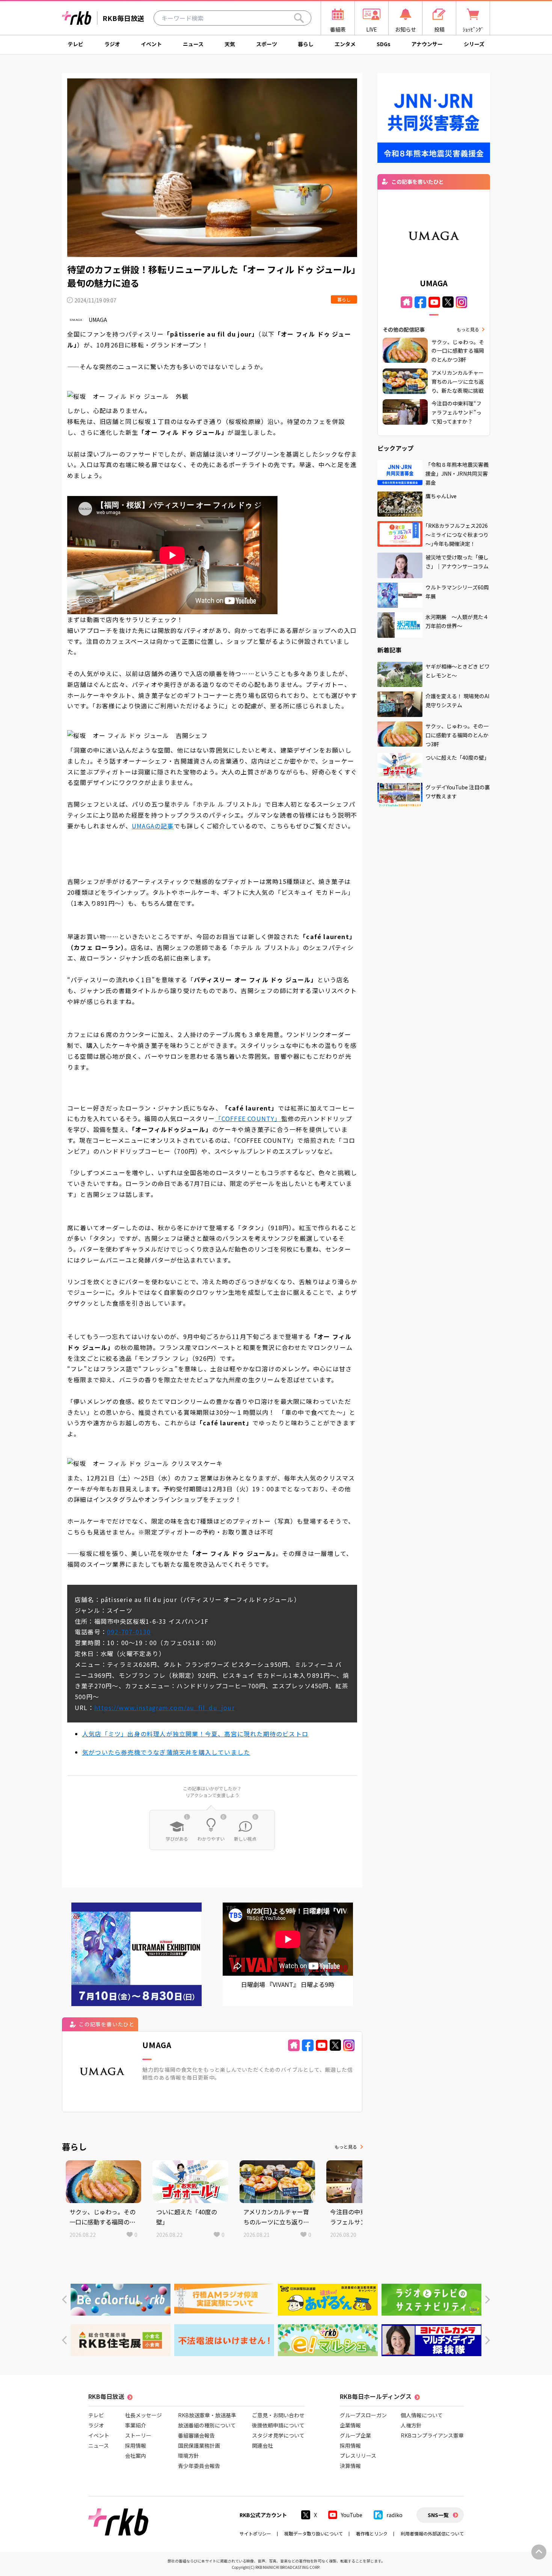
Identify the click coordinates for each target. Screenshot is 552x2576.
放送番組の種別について (207, 2425)
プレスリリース (358, 2456)
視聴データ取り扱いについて (314, 2533)
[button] (64, 2300)
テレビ (75, 44)
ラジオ (112, 44)
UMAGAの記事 (153, 826)
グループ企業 (355, 2435)
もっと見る (346, 2147)
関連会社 (262, 2445)
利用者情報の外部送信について (432, 2533)
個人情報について (422, 2415)
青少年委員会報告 (199, 2466)
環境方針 (189, 2456)
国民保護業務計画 (199, 2445)
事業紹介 (136, 2425)
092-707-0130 (129, 1632)
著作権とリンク (372, 2533)
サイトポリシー (255, 2533)
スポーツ (267, 44)
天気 (230, 44)
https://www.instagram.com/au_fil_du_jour (164, 1707)
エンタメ (345, 44)
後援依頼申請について (278, 2425)
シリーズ (474, 44)
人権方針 (411, 2425)
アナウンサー (427, 44)
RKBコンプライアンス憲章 (432, 2435)
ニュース (193, 44)
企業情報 (350, 2425)
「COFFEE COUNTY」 (248, 1118)
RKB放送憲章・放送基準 (207, 2415)
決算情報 (350, 2466)
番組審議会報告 (196, 2435)
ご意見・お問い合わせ (278, 2415)
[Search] (299, 18)
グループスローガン (363, 2415)
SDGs (384, 44)
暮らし (306, 44)
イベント (151, 44)
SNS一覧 (438, 2515)
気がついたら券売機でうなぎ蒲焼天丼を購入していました (166, 1752)
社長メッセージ (143, 2415)
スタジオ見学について (278, 2435)
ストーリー (138, 2435)
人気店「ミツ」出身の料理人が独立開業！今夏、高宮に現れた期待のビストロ (195, 1734)
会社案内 (136, 2456)
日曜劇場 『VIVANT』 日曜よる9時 (288, 1984)
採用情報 (136, 2445)
